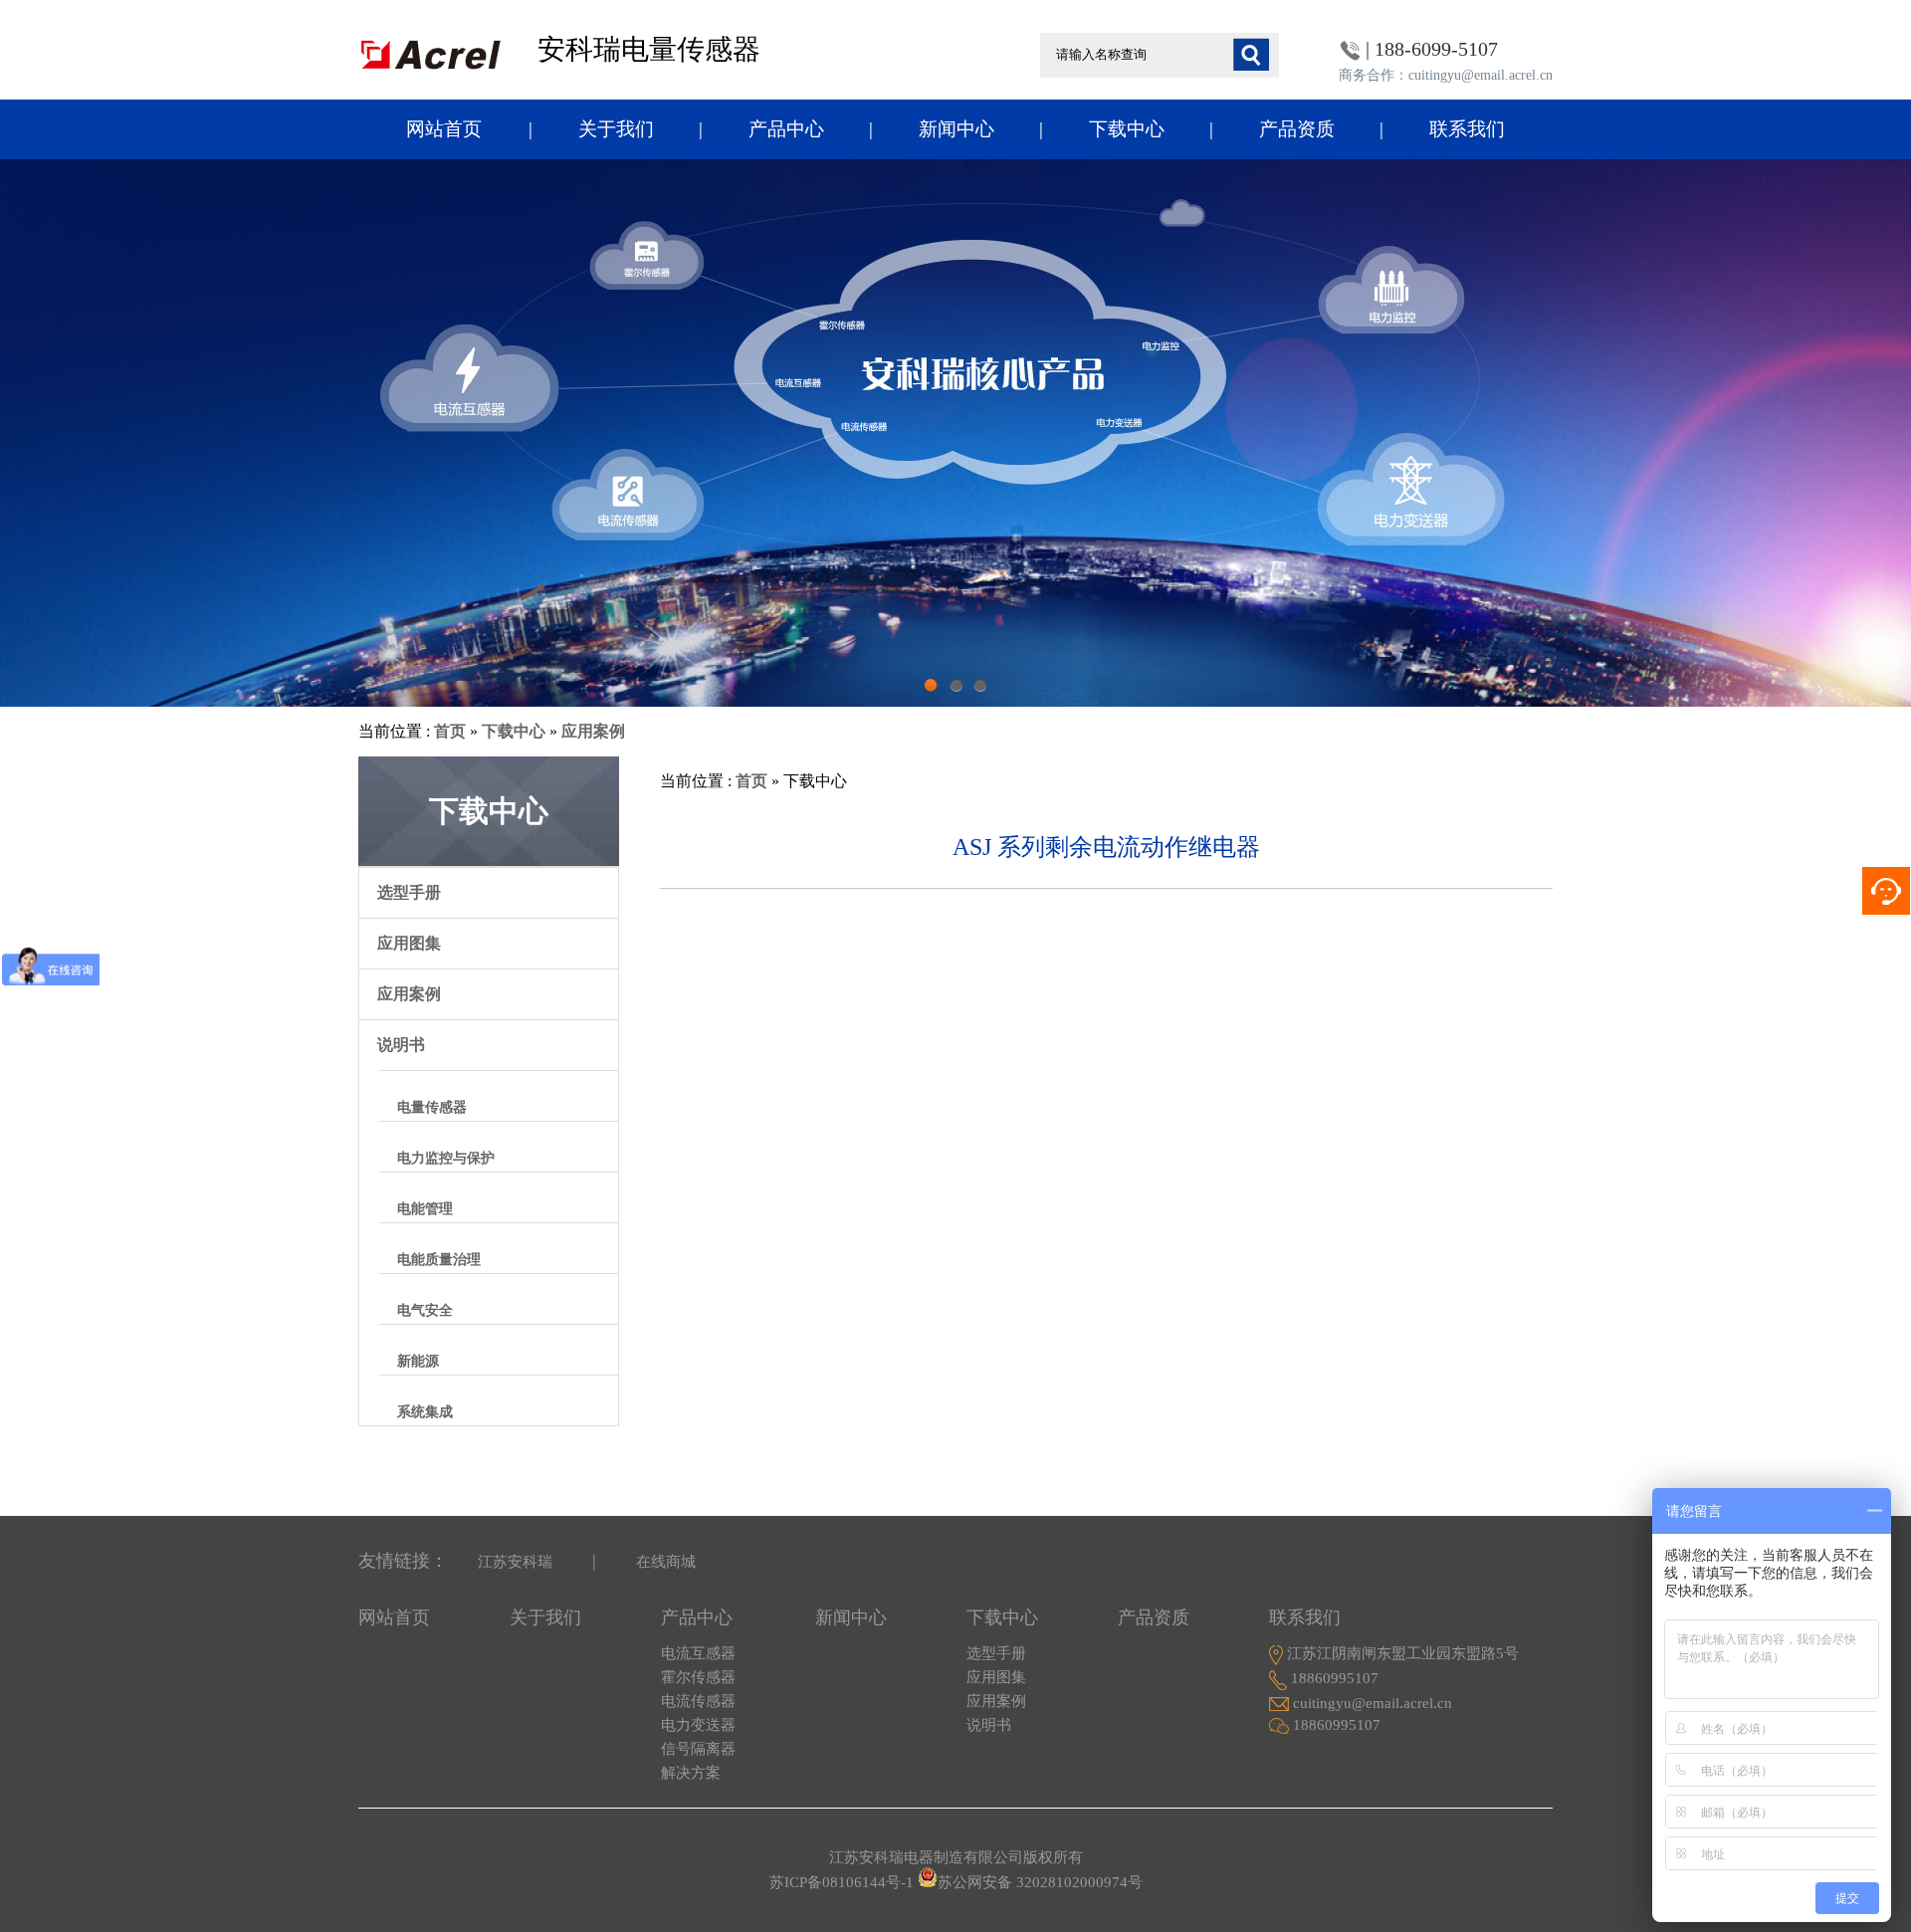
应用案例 (593, 731)
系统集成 (425, 1412)
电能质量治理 (439, 1260)
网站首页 (444, 129)
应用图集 (409, 943)
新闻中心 (956, 129)
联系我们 (1467, 129)
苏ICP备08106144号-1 (842, 1882)
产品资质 (1297, 129)
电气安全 (425, 1310)
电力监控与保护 (446, 1158)
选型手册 (409, 892)
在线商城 (666, 1562)
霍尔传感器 (698, 1677)
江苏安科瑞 (515, 1562)
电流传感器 (698, 1701)
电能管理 (425, 1209)
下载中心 (1127, 129)
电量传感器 (432, 1107)
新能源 (418, 1361)
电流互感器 (698, 1653)
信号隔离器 (698, 1749)
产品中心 (786, 129)
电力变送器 (698, 1725)
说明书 (401, 1045)
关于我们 (616, 129)
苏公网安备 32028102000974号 (1040, 1882)
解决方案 (691, 1773)
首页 (450, 731)
